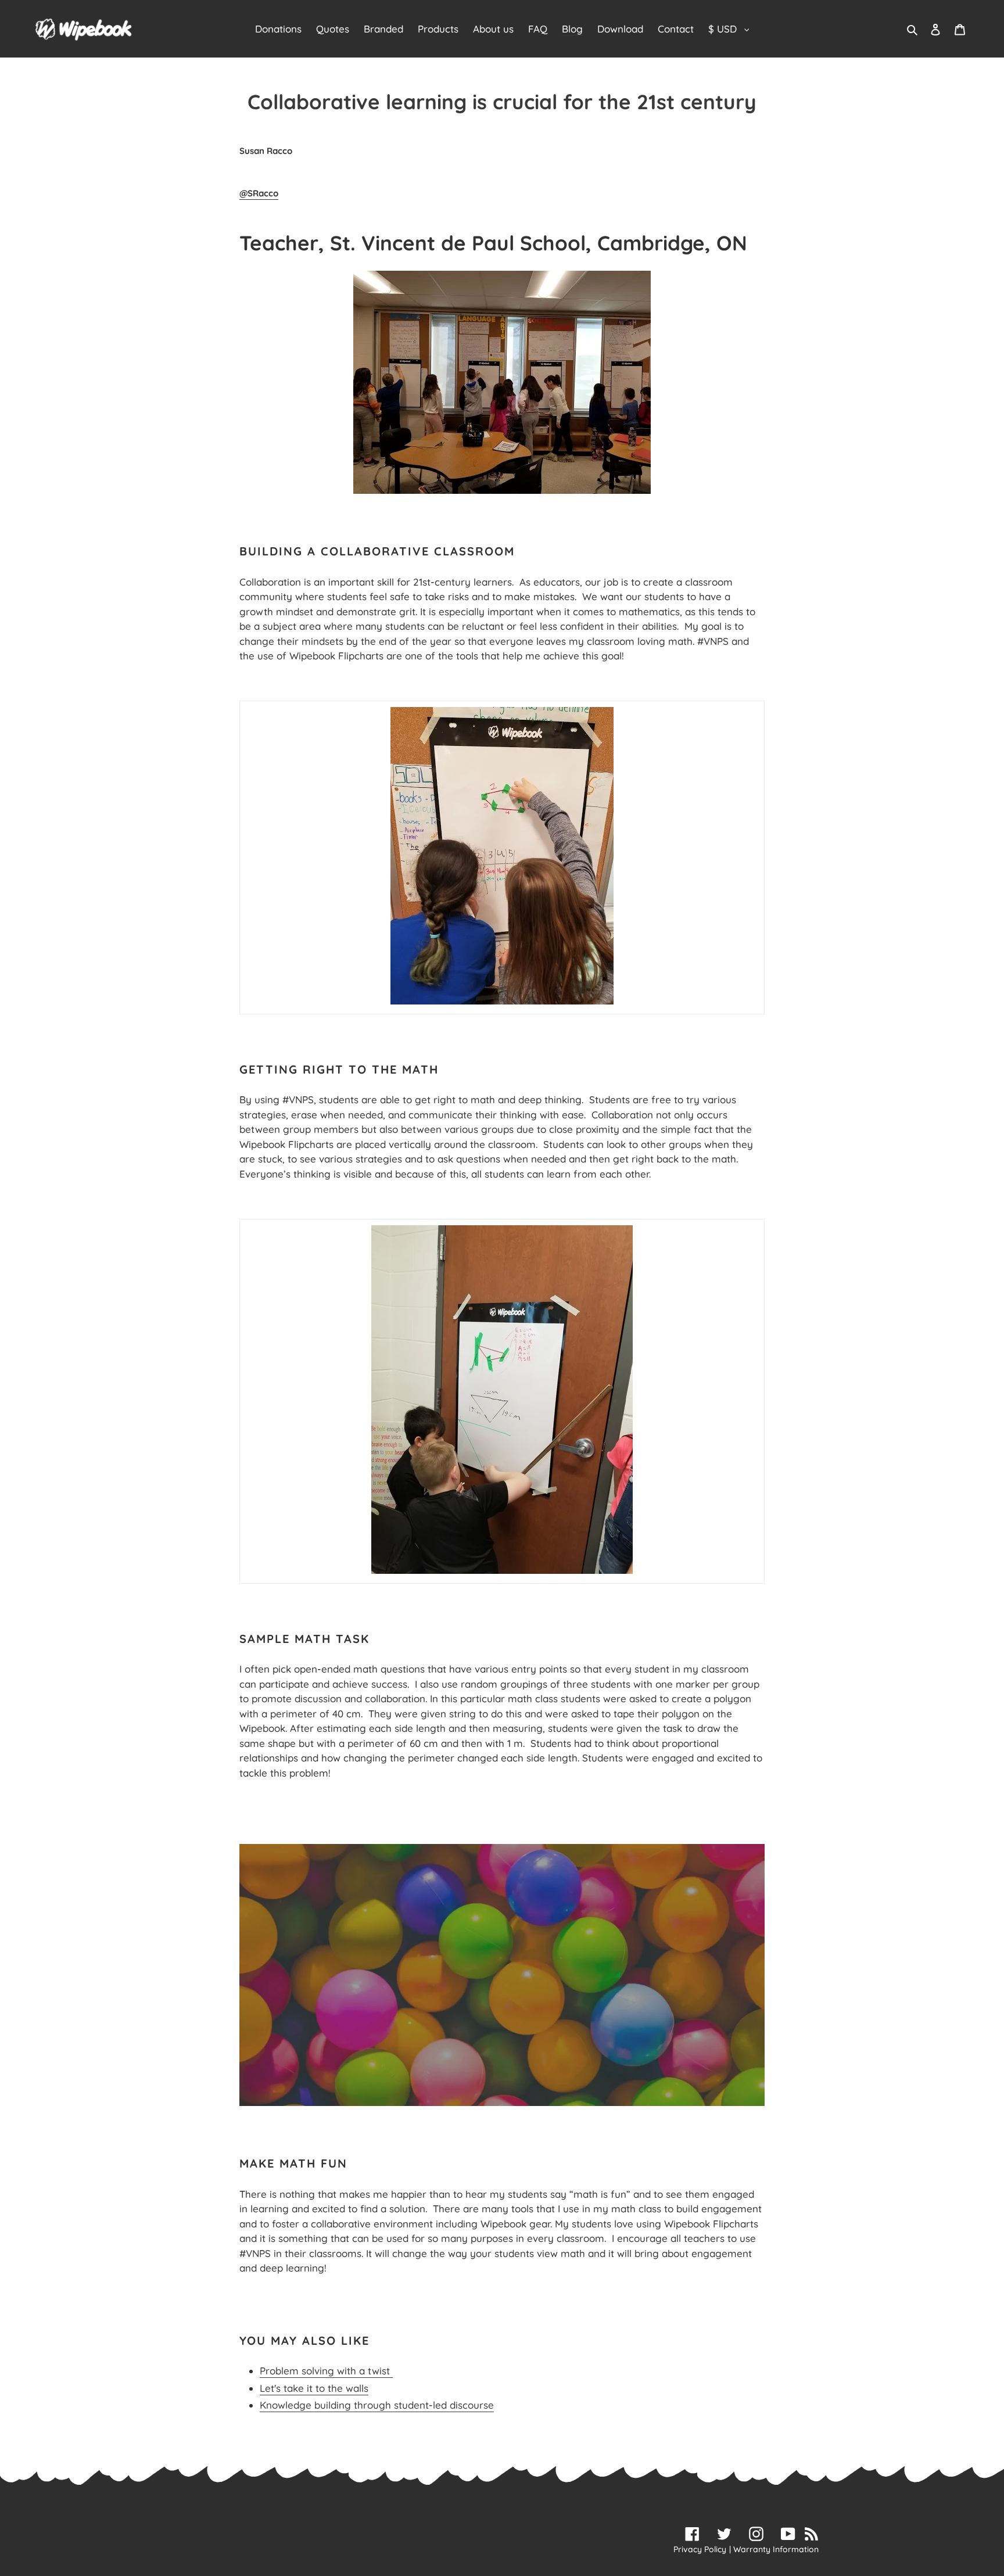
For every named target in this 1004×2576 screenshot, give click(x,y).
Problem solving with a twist (326, 2371)
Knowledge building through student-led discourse (377, 2405)
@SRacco (259, 193)
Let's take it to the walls (314, 2388)
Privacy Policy (700, 2549)
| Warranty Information (774, 2549)
